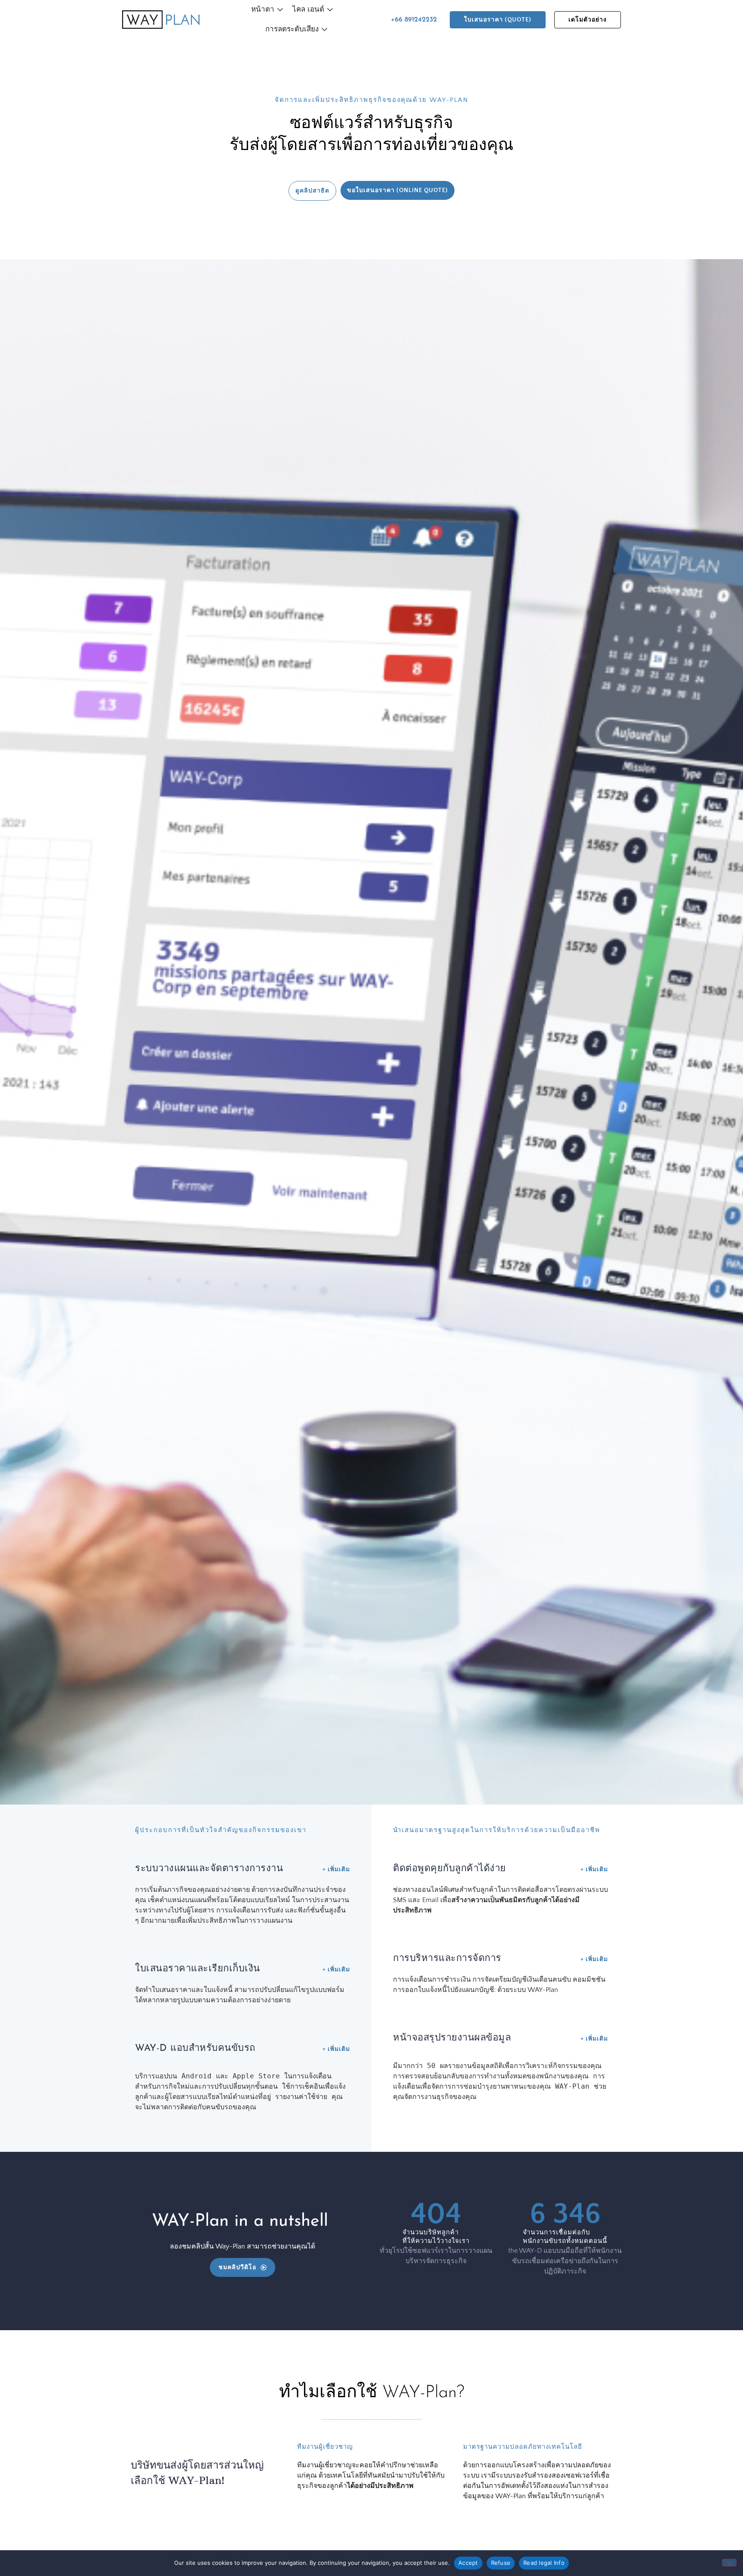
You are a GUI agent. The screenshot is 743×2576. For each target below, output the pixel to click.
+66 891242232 (414, 20)
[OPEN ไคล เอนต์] (330, 10)
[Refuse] (729, 2563)
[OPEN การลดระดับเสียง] (324, 30)
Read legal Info (544, 2563)
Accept (468, 2563)
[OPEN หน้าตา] (280, 10)
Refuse (501, 2563)
